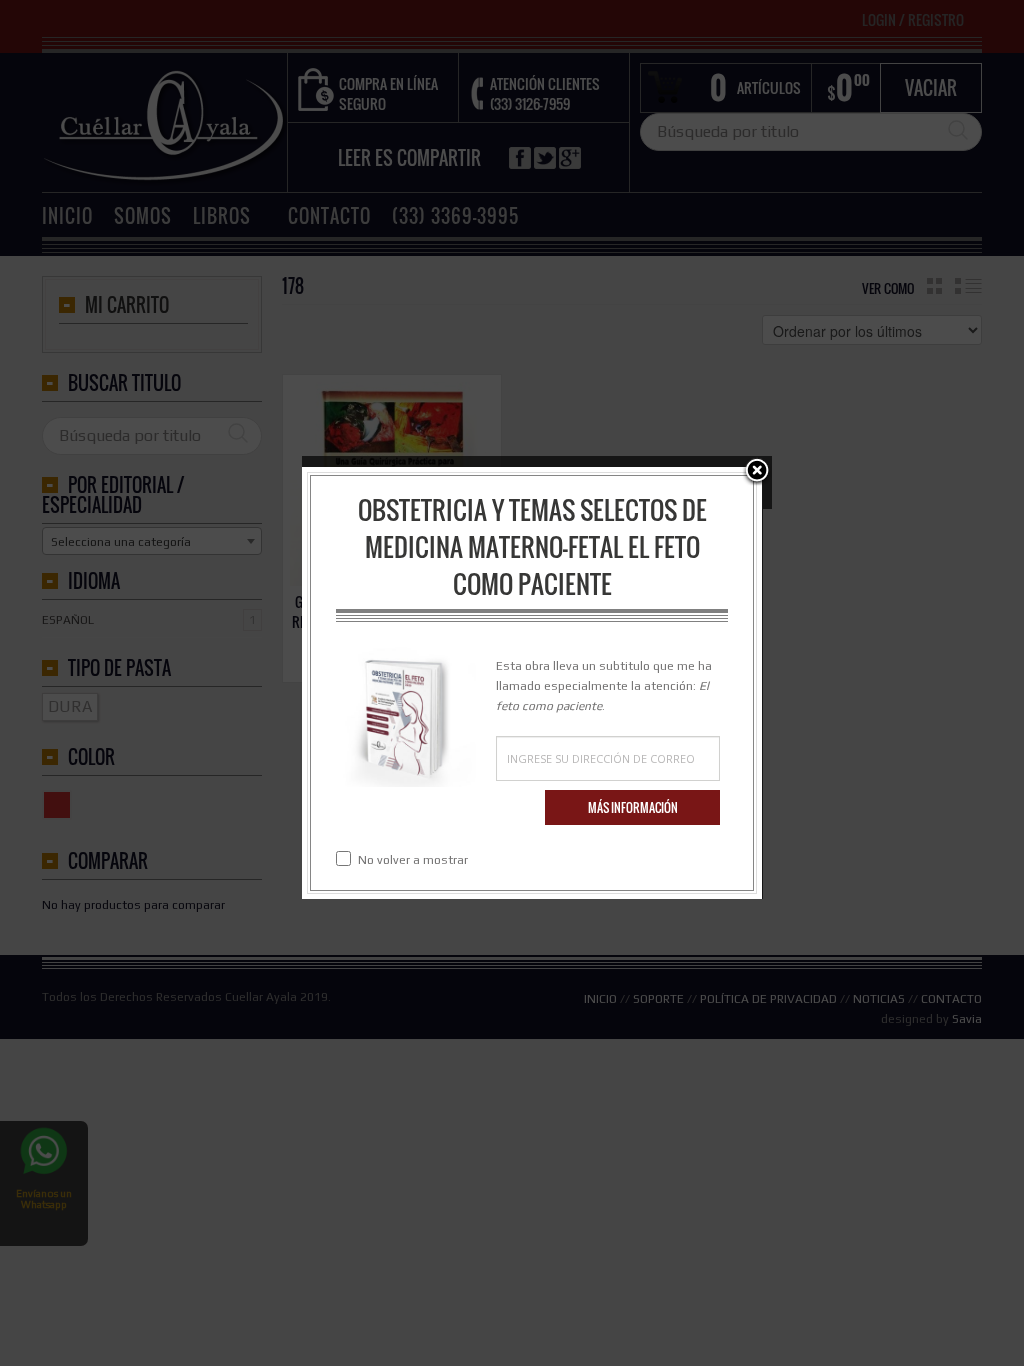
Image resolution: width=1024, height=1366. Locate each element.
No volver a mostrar (413, 860)
